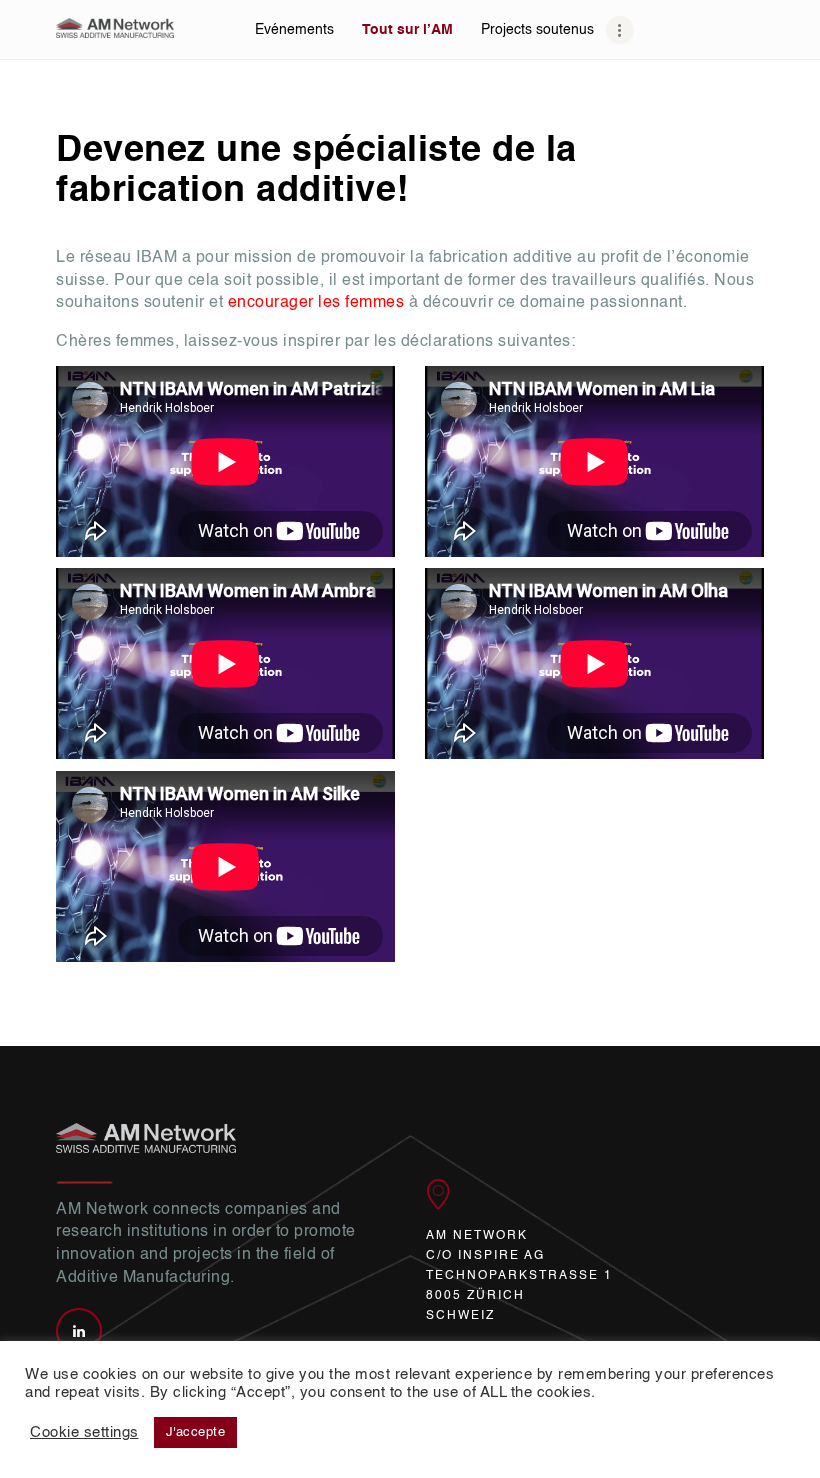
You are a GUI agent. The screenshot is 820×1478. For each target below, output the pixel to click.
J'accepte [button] (196, 1432)
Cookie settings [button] (84, 1433)
